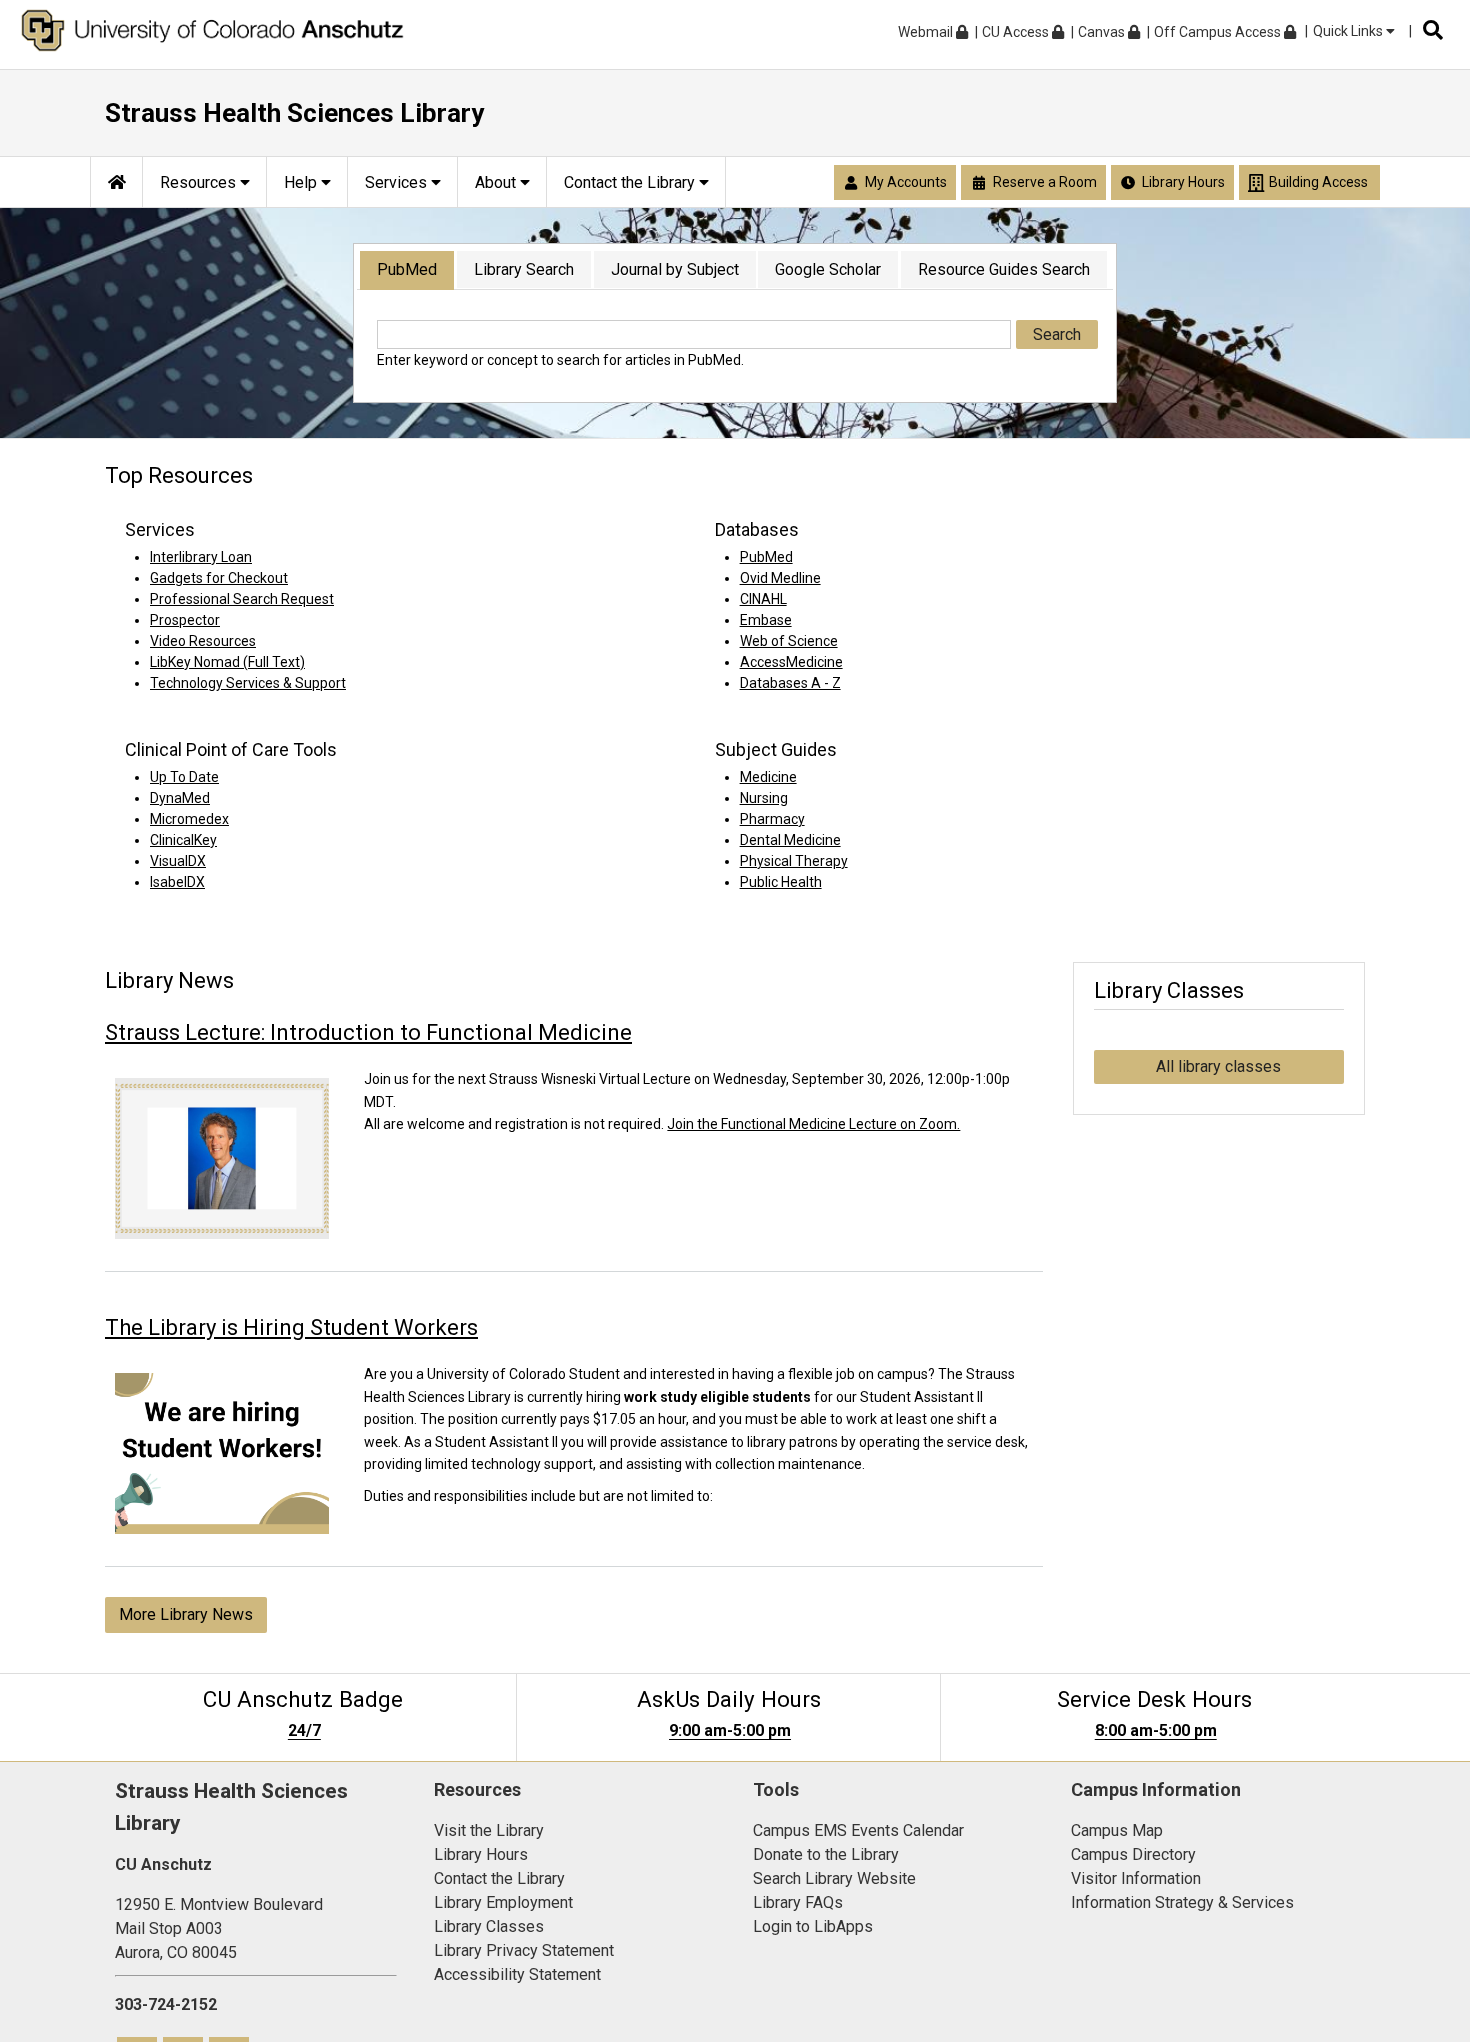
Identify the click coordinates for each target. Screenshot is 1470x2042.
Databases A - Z (790, 683)
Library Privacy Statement (524, 1950)
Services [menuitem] (398, 182)
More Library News (186, 1614)
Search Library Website (834, 1878)
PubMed (407, 269)
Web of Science (789, 641)
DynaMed (180, 798)
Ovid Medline (780, 578)
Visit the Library (489, 1830)
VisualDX (178, 861)
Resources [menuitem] (200, 182)
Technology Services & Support (248, 683)
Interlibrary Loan (201, 557)
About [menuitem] (497, 182)
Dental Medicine (790, 840)
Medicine (768, 777)
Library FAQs (798, 1902)
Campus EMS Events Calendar (858, 1830)
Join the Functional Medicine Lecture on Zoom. (813, 1124)
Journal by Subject (675, 269)
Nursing (764, 798)
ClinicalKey (183, 840)
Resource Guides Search (1004, 269)
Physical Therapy (794, 861)
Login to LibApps (813, 1926)
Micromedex (189, 819)
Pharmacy (772, 819)
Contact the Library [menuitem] (631, 182)
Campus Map (1117, 1830)
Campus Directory (1133, 1854)
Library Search (524, 269)
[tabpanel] (735, 344)
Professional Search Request (242, 599)
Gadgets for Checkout (219, 578)
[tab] (407, 271)
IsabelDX (177, 882)
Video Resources (203, 641)
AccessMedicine (791, 662)
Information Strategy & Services (1182, 1902)
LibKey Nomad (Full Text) (227, 662)
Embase (766, 620)
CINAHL (763, 599)
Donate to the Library (826, 1854)
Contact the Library (499, 1878)
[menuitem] (116, 182)
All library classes (1218, 1066)
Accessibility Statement (517, 1974)
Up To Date (184, 777)
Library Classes (489, 1926)
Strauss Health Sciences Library (294, 113)
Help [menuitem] (302, 182)
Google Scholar (828, 269)
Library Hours (481, 1854)
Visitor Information (1136, 1878)
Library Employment (503, 1902)
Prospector (185, 620)
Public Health (781, 882)
